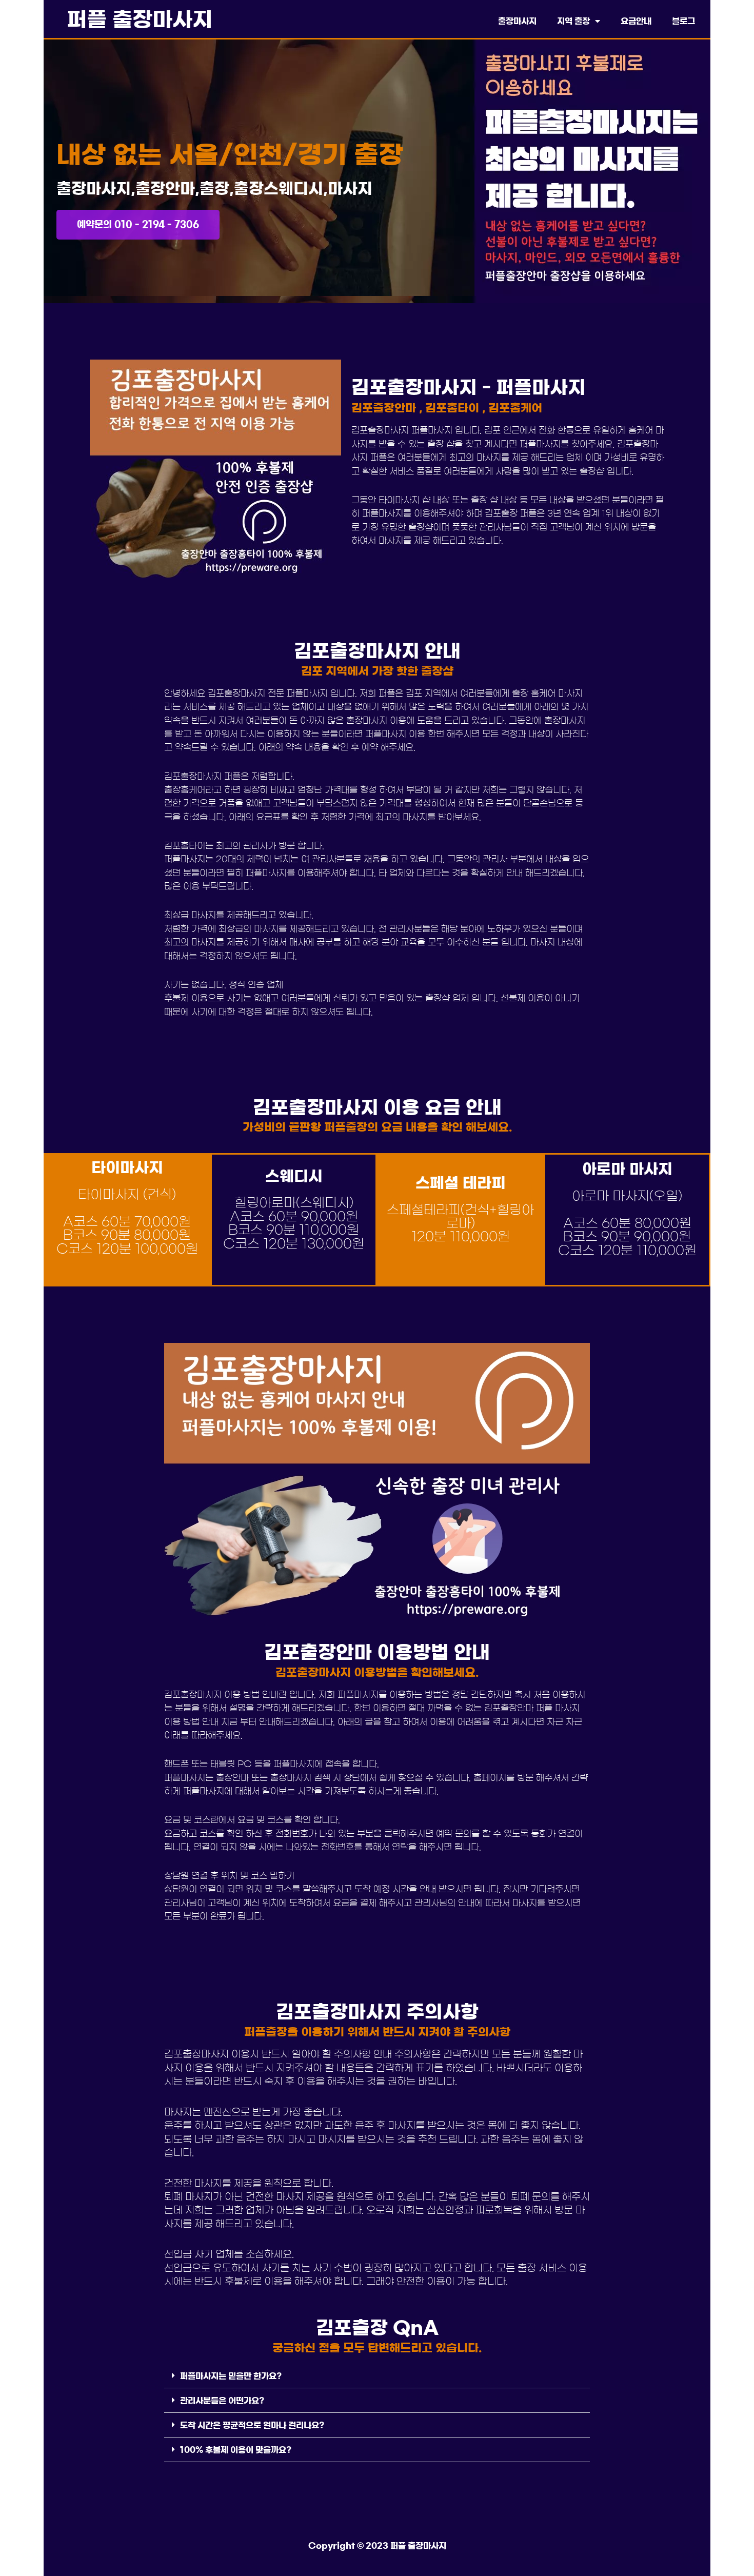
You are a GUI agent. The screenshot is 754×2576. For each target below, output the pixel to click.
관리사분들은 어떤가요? (222, 2401)
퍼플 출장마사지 (140, 20)
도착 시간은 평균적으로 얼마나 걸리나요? (252, 2425)
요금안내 (636, 21)
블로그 (683, 21)
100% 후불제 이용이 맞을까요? (236, 2450)
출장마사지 (517, 21)
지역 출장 (573, 21)
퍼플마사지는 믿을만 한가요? (231, 2376)
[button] (377, 2376)
